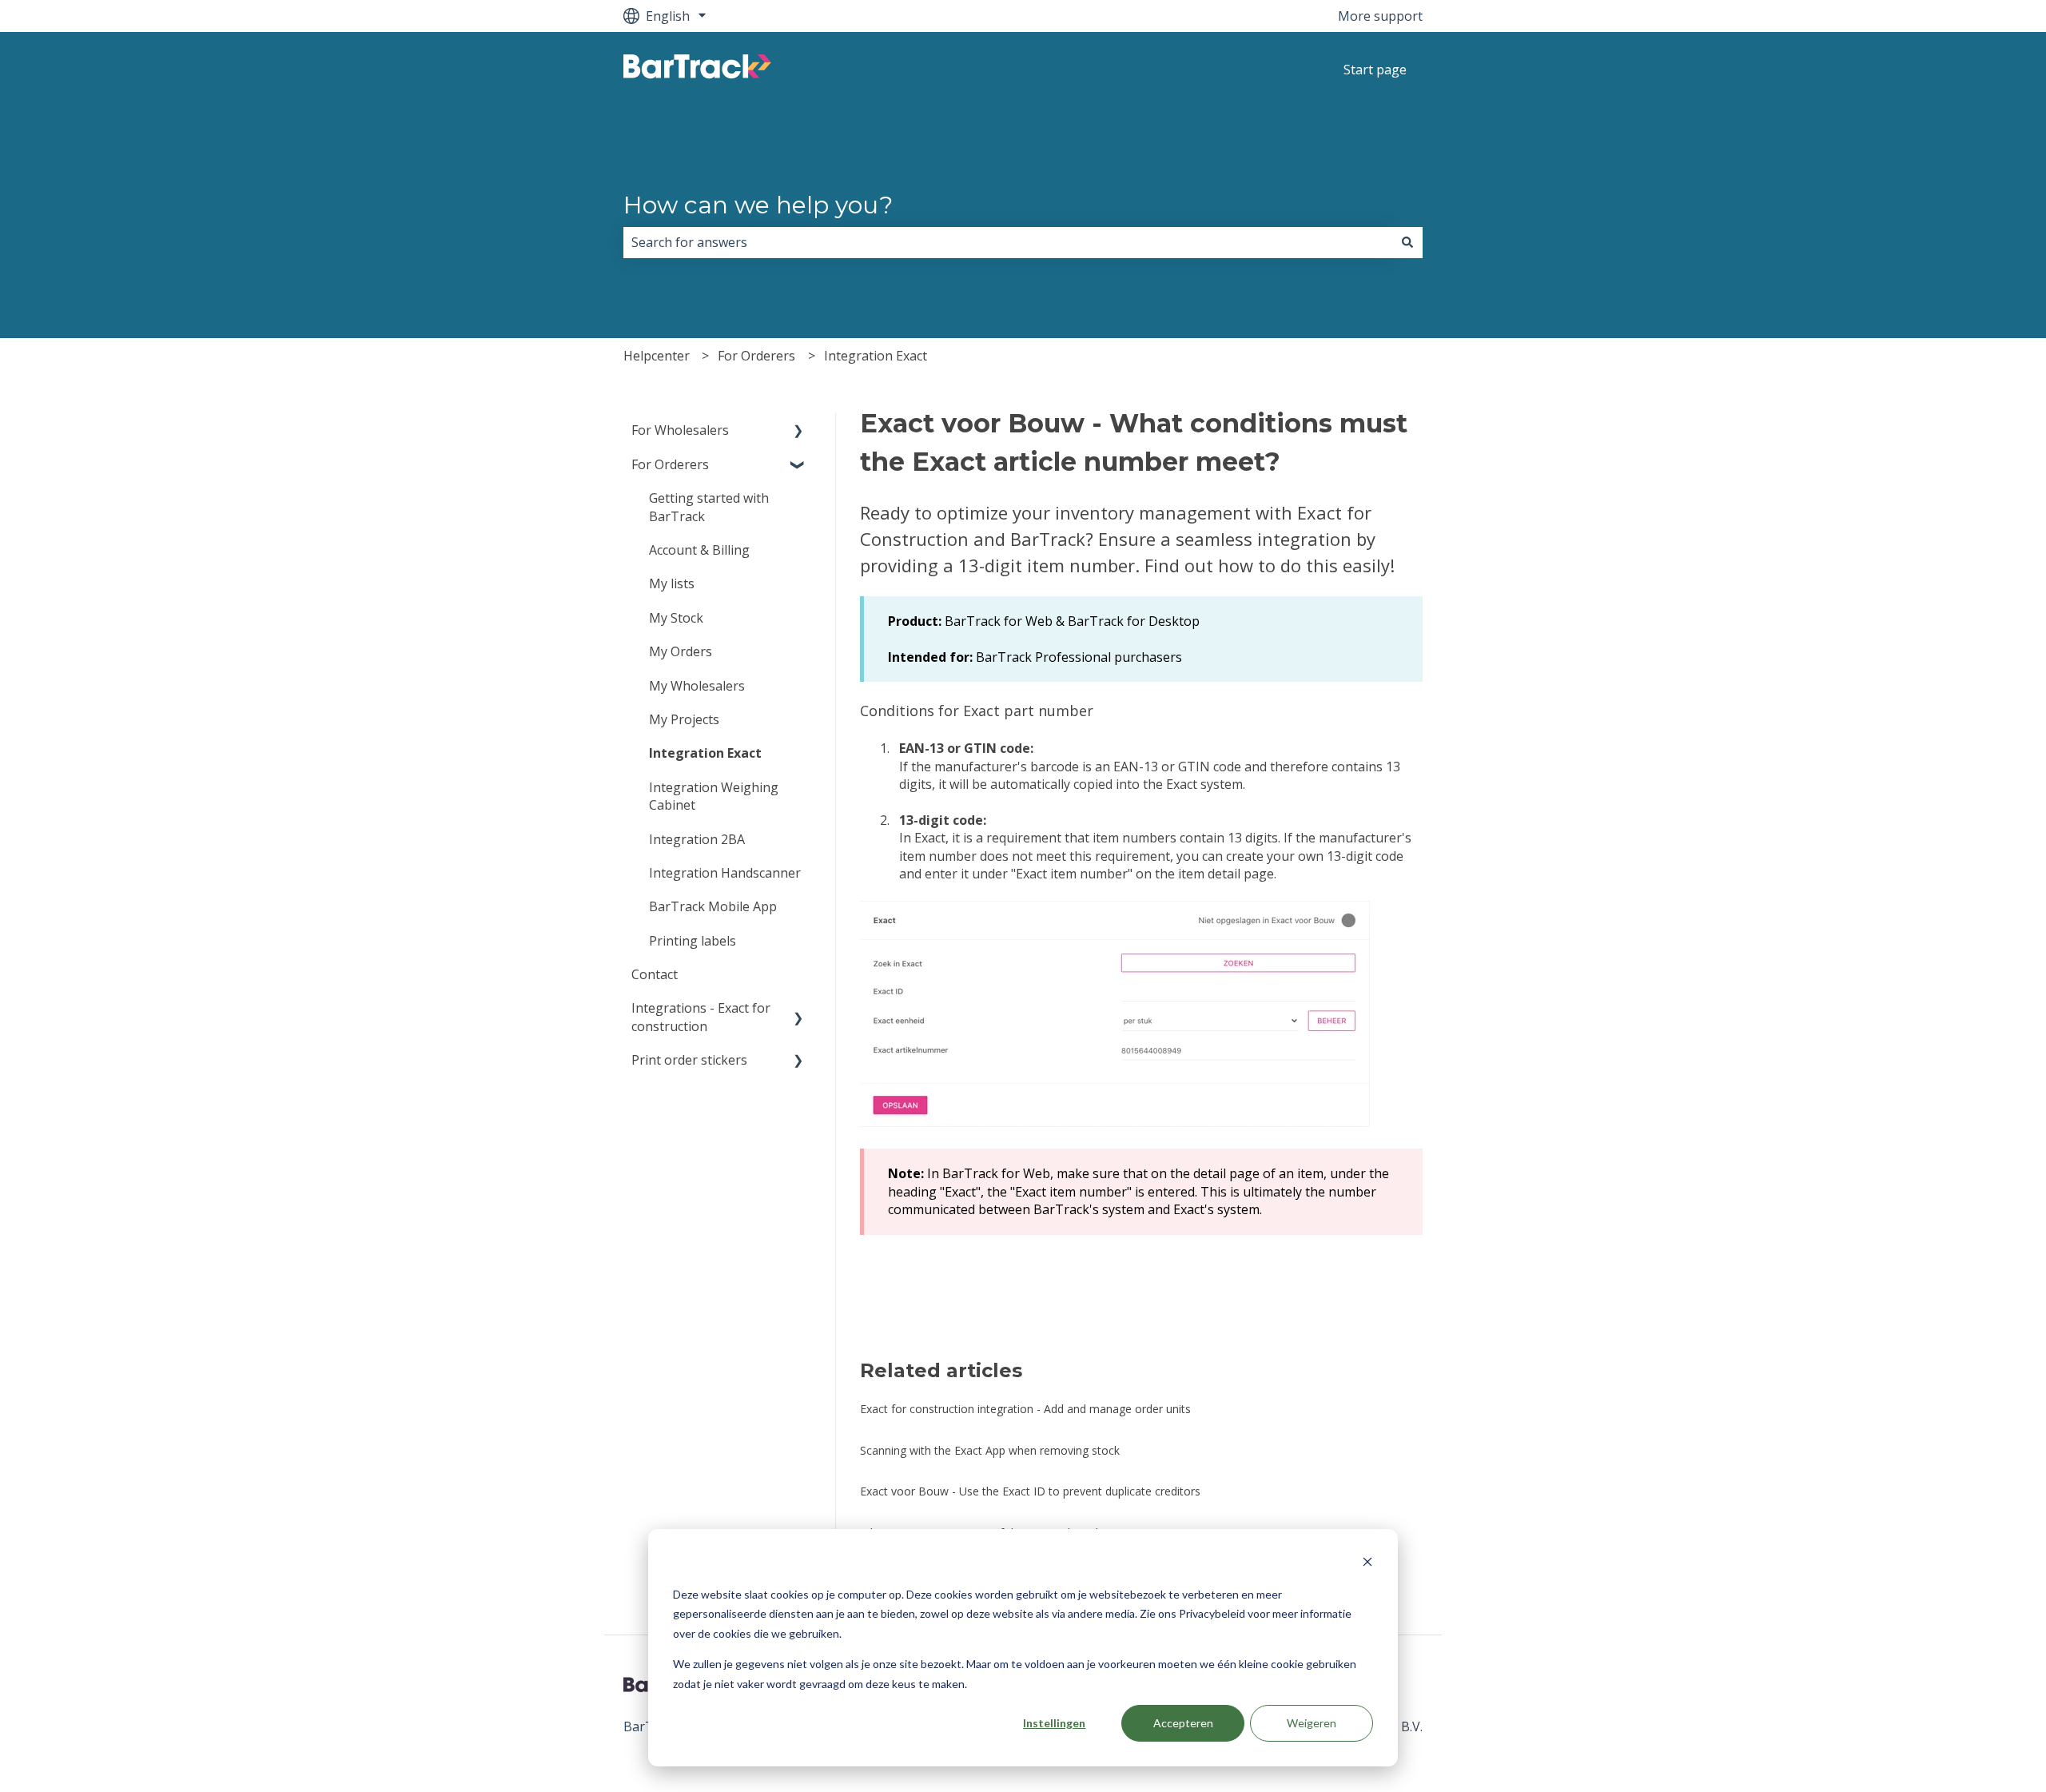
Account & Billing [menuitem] (699, 550)
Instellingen (1054, 1723)
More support (1380, 16)
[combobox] (1008, 242)
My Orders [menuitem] (681, 651)
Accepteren (1183, 1723)
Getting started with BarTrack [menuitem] (709, 507)
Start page (1375, 70)
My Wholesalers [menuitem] (697, 686)
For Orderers (756, 356)
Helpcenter (657, 356)
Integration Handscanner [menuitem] (725, 873)
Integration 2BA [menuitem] (697, 839)
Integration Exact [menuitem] (705, 753)
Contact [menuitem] (655, 974)
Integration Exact (876, 356)
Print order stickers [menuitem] (689, 1060)
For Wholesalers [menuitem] (680, 430)
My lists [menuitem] (672, 583)
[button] (798, 431)
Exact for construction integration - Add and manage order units (1025, 1409)
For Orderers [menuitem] (670, 464)
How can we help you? (758, 205)
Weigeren (1312, 1723)
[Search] (1407, 242)
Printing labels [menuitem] (693, 941)
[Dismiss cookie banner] (1367, 1564)
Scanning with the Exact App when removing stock (990, 1450)
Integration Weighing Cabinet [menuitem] (714, 796)
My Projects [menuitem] (684, 719)
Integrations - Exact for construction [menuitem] (701, 1017)
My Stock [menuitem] (676, 618)
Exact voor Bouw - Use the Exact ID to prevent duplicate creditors (1030, 1491)
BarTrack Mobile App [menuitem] (713, 906)
